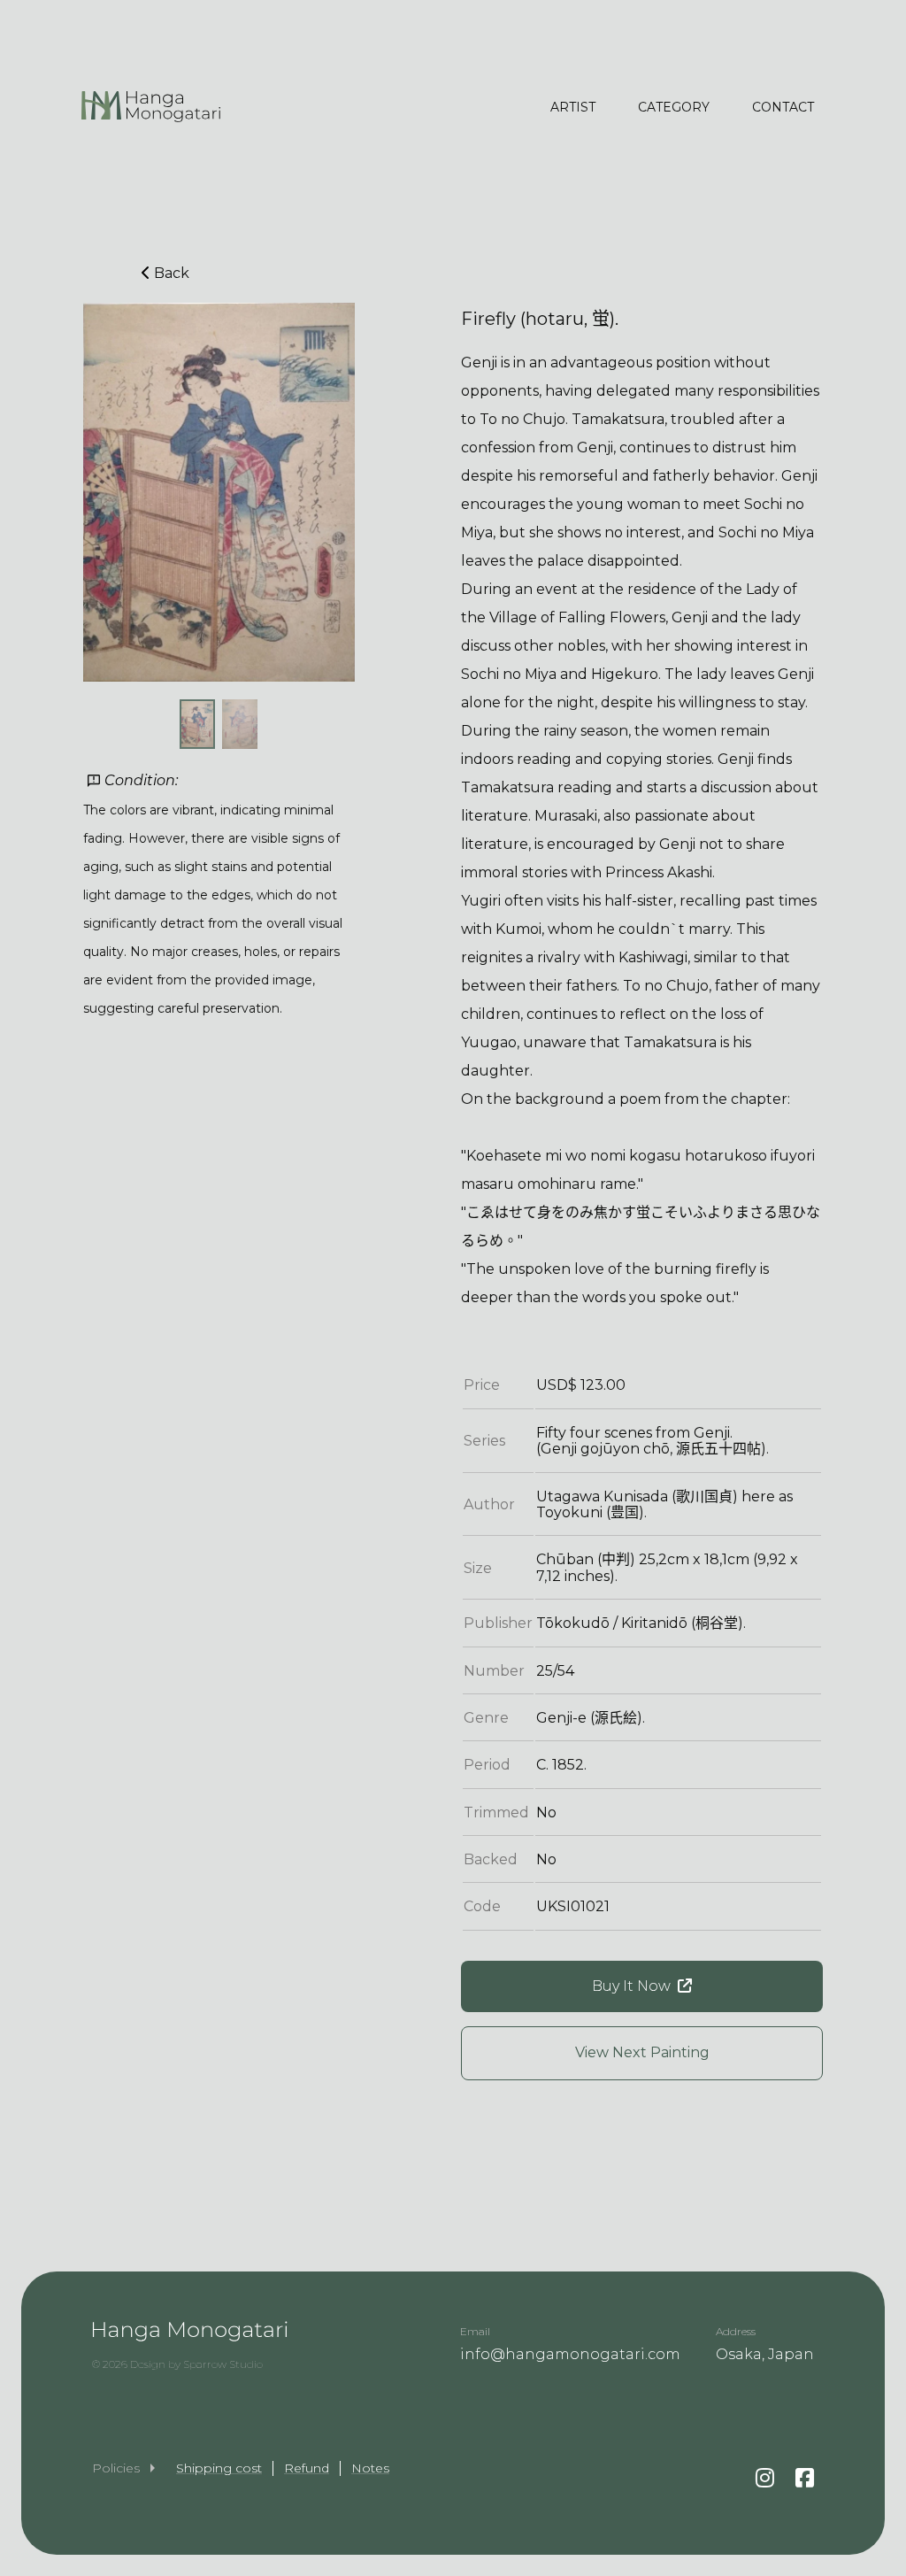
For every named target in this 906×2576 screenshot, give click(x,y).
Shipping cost (219, 2468)
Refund (307, 2468)
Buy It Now (631, 1986)
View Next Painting (642, 2052)
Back (172, 273)
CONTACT (783, 107)
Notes (370, 2468)
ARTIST (573, 107)
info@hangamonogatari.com (570, 2354)
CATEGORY (674, 107)
